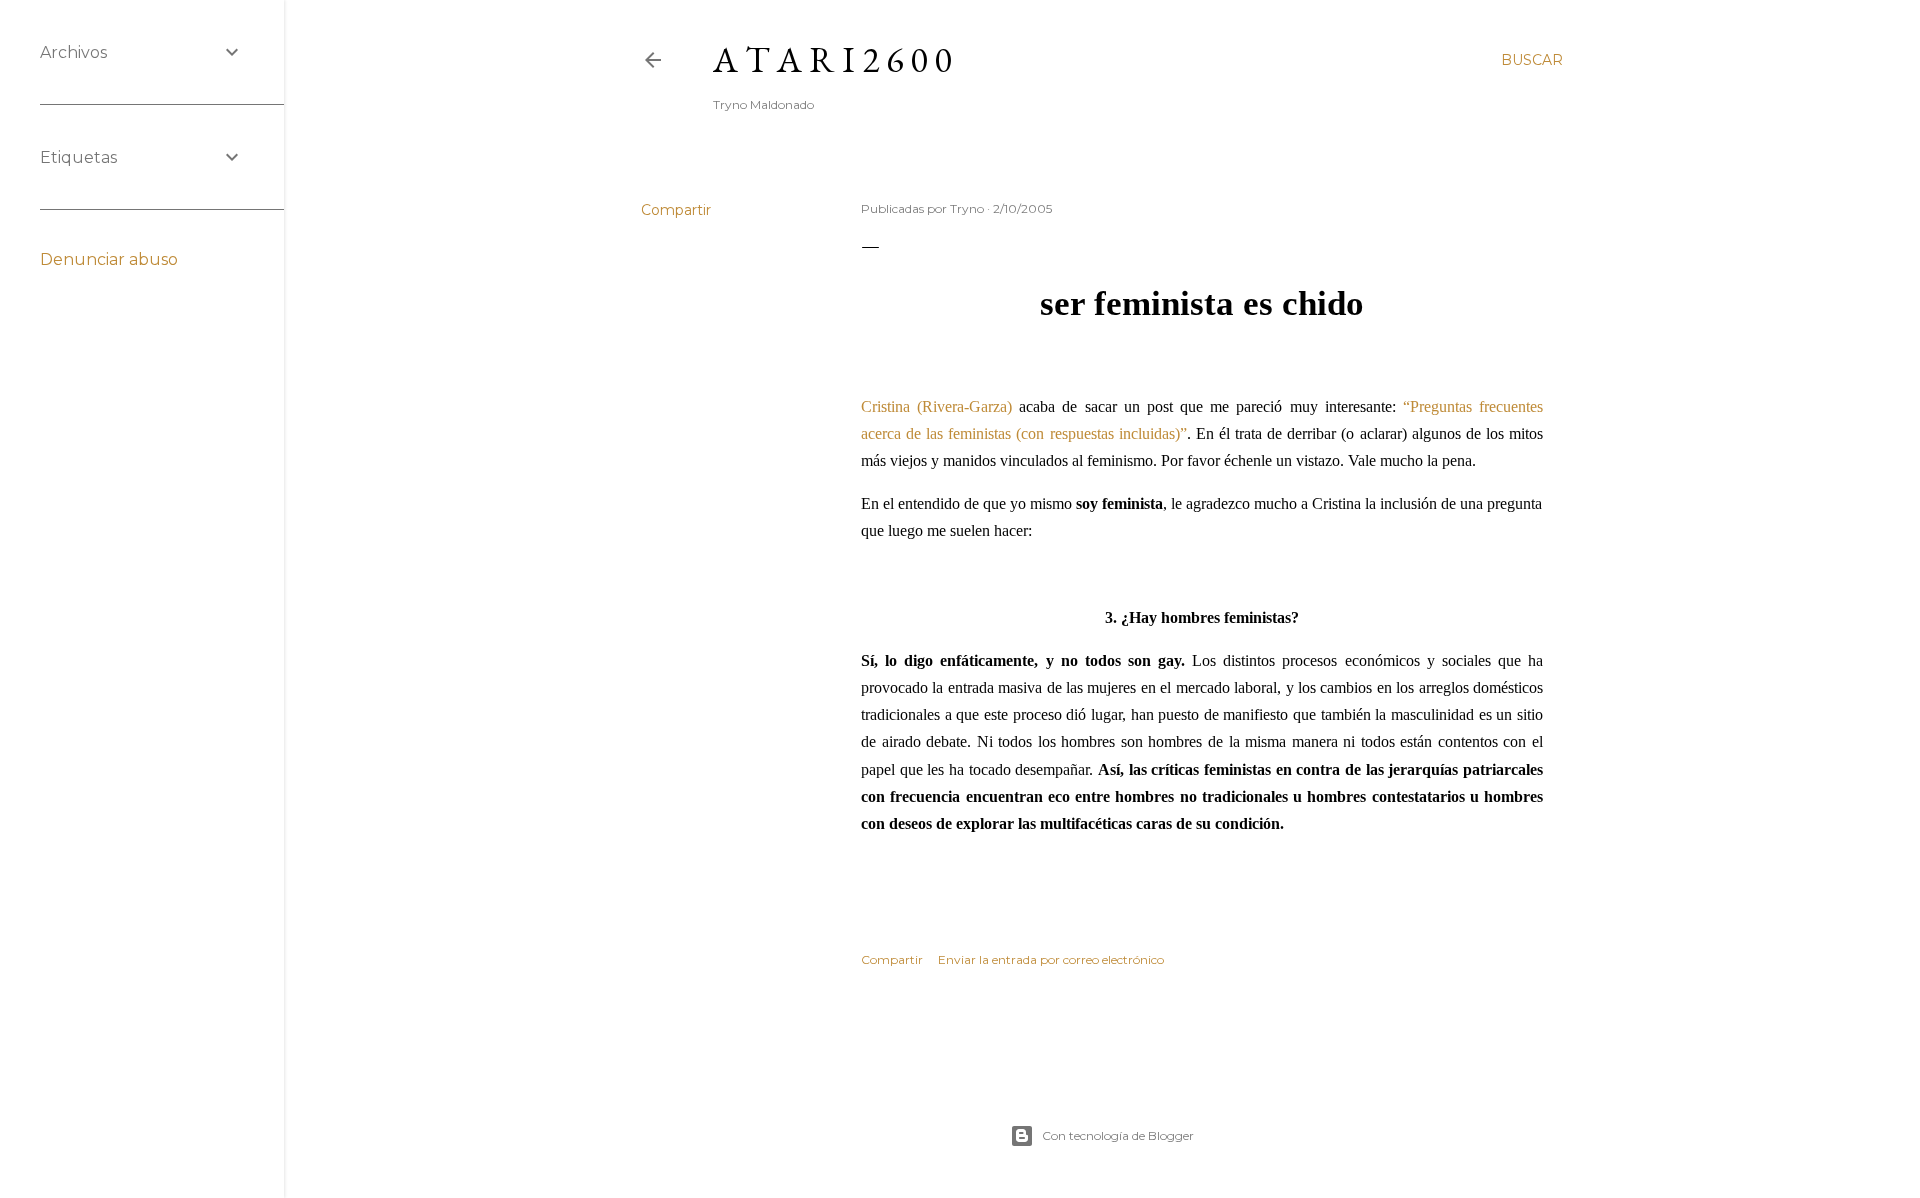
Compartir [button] (676, 210)
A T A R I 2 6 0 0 (832, 59)
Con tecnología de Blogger (1118, 1135)
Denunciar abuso (109, 259)
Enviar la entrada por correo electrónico (1051, 959)
